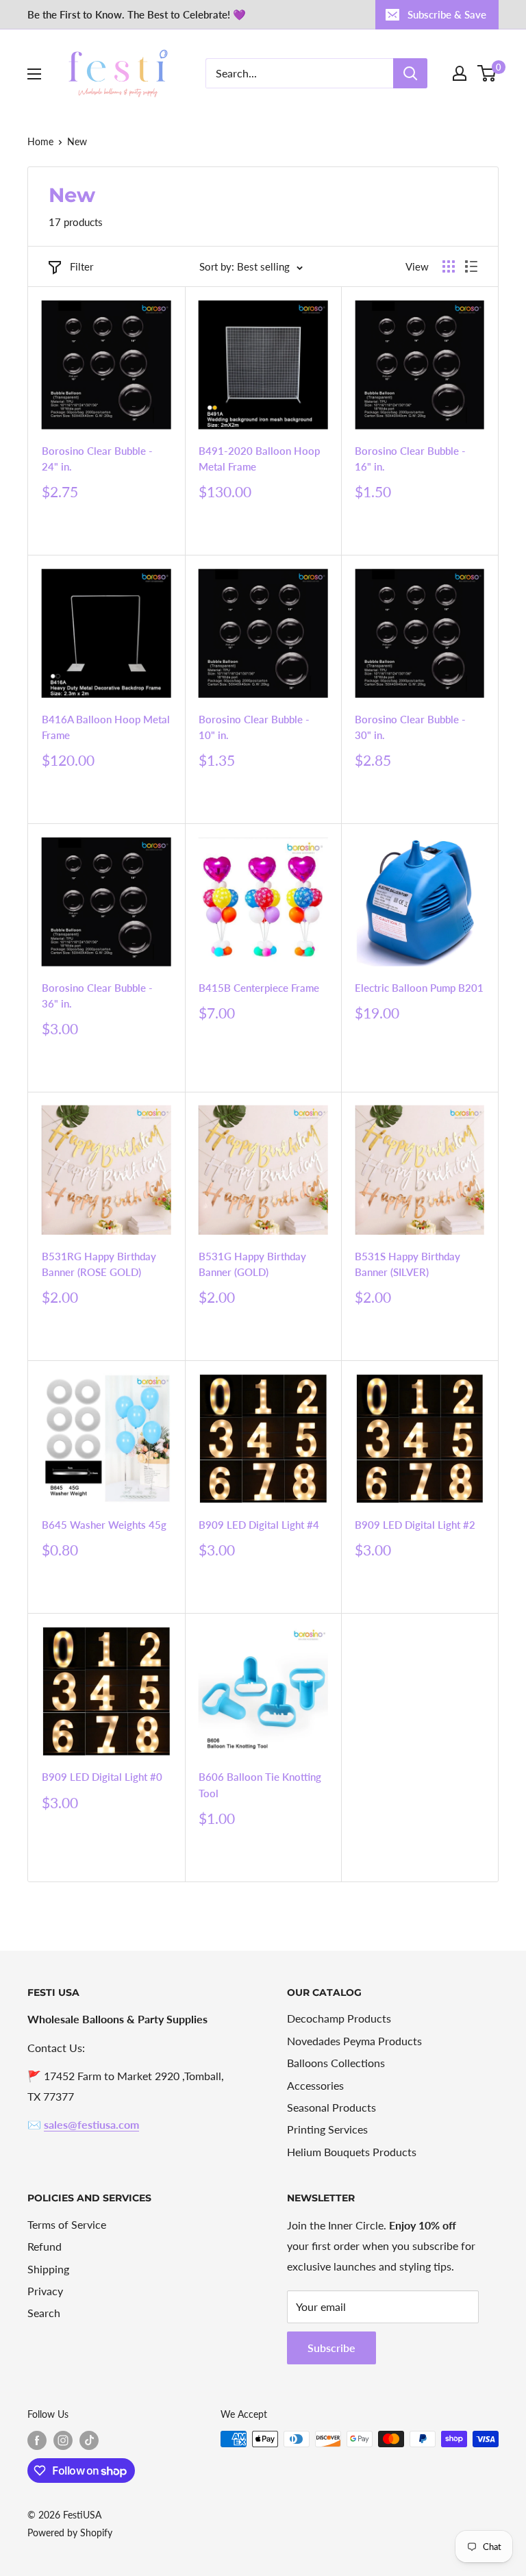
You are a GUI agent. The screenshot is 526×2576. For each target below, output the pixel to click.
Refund (45, 2246)
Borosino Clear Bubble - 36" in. (97, 996)
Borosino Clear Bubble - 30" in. (410, 727)
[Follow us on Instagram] (63, 2440)
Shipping (48, 2269)
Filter (82, 266)
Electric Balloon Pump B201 (419, 988)
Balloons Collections (336, 2063)
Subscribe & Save (447, 14)
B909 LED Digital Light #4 (259, 1525)
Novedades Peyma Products (354, 2041)
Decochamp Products (339, 2018)
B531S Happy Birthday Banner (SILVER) (408, 1264)
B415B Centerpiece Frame (259, 988)
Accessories (315, 2085)
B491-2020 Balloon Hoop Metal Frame (259, 459)
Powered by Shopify (70, 2533)
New (77, 141)
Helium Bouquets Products (352, 2152)
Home (40, 141)
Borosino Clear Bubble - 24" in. (97, 459)
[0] (487, 73)
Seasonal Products (331, 2107)
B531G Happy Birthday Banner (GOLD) (252, 1264)
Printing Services (327, 2129)
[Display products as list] (471, 266)
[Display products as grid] (449, 266)
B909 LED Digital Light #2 (415, 1525)
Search (44, 2313)
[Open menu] (34, 74)
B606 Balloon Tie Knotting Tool (260, 1785)
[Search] (410, 73)
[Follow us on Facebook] (37, 2440)
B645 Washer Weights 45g (104, 1525)
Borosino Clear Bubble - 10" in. (254, 727)
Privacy (45, 2291)
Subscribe (331, 2348)
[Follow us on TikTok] (89, 2440)
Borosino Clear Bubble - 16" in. (410, 459)
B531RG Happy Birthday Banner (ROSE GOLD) (99, 1264)
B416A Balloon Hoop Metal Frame (106, 727)
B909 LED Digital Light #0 (102, 1777)
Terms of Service (67, 2224)
